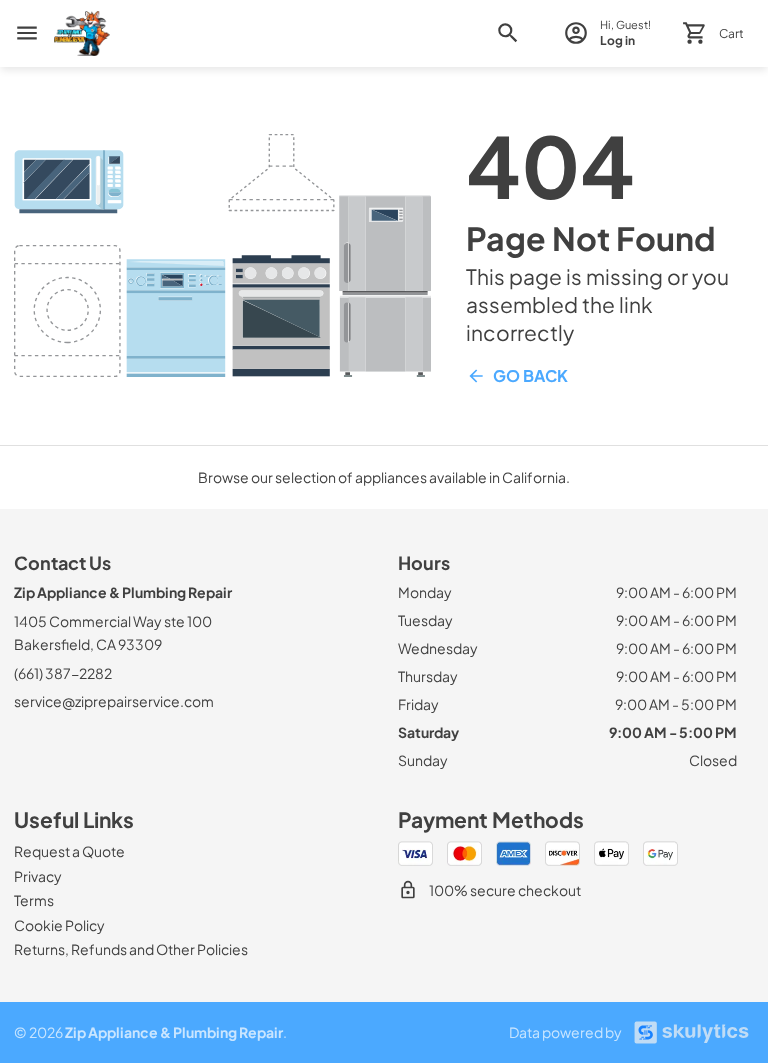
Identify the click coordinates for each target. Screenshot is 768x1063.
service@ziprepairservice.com (114, 701)
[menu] (27, 33)
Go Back (530, 375)
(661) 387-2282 (63, 673)
